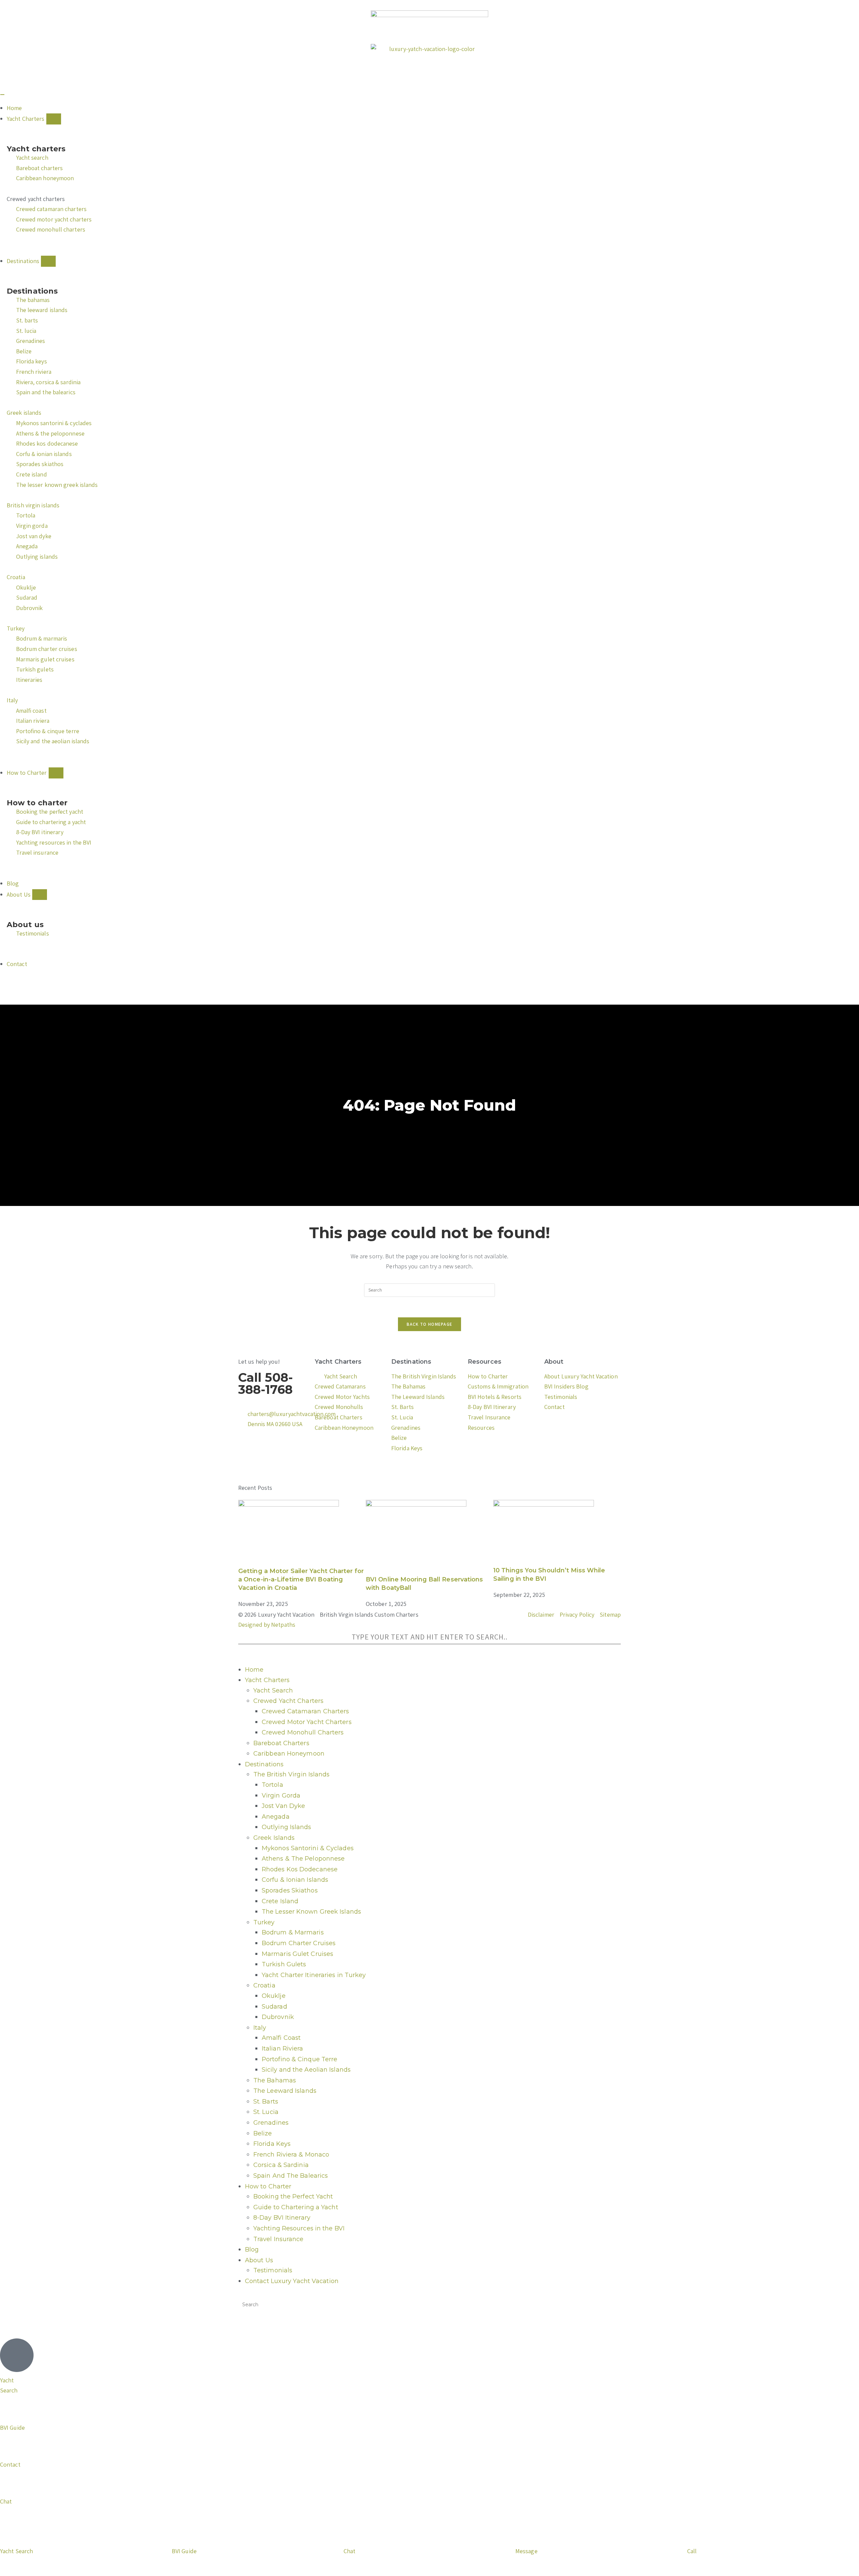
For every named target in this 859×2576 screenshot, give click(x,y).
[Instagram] (283, 1451)
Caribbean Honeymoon (289, 1754)
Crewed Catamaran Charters (306, 1711)
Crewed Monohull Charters (303, 1732)
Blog (252, 2250)
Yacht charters (36, 149)
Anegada (276, 1817)
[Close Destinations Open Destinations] (48, 261)
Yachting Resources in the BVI (299, 2228)
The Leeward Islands (285, 2091)
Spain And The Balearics (291, 2176)
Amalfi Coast (281, 2038)
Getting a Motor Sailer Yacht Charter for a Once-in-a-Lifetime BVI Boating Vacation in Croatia (301, 1579)
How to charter (37, 803)
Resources (485, 1362)
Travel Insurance (279, 2239)
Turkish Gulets (284, 1964)
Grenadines (271, 2123)
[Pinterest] (301, 1451)
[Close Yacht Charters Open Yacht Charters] (54, 119)
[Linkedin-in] (265, 1471)
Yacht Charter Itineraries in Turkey (314, 1975)
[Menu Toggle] (2, 95)
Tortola (272, 1785)
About (554, 1362)
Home (254, 1670)
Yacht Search (273, 1690)
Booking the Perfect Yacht (293, 2196)
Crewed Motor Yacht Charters (307, 1722)
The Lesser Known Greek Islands (311, 1912)
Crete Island (280, 1901)
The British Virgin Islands (292, 1774)
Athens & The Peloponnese (303, 1859)
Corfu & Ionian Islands (295, 1880)
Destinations (32, 291)
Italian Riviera (283, 2049)
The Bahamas (275, 2080)
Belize (263, 2133)
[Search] (245, 1651)
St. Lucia (266, 2112)
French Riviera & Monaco (291, 2155)
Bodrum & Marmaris (293, 1932)
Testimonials (273, 2270)
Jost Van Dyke (283, 1806)
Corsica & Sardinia (281, 2165)
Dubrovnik (278, 2017)
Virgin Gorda (281, 1796)
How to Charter (268, 2186)
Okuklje (274, 1996)
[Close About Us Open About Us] (40, 895)
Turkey (264, 1922)
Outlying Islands (287, 1827)
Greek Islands (274, 1838)
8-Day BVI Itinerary (282, 2218)
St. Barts (266, 2102)
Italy (260, 2028)
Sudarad (274, 2007)
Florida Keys (272, 2144)
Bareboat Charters (281, 1743)
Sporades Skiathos (290, 1890)
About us (25, 925)
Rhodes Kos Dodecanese (300, 1869)
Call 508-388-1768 (266, 1383)
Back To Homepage (430, 1324)
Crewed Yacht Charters (288, 1701)
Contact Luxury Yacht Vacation (292, 2281)
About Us (259, 2260)
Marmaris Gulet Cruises (297, 1954)
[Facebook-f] (247, 1451)
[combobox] (429, 1637)
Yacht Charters (338, 1362)
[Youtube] (247, 1471)
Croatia (264, 1985)
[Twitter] (265, 1451)
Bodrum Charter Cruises (299, 1943)
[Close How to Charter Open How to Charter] (56, 773)
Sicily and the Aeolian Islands (306, 2070)
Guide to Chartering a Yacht (296, 2207)
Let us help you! (259, 1361)
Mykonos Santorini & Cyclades (308, 1848)
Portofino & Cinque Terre (299, 2059)
